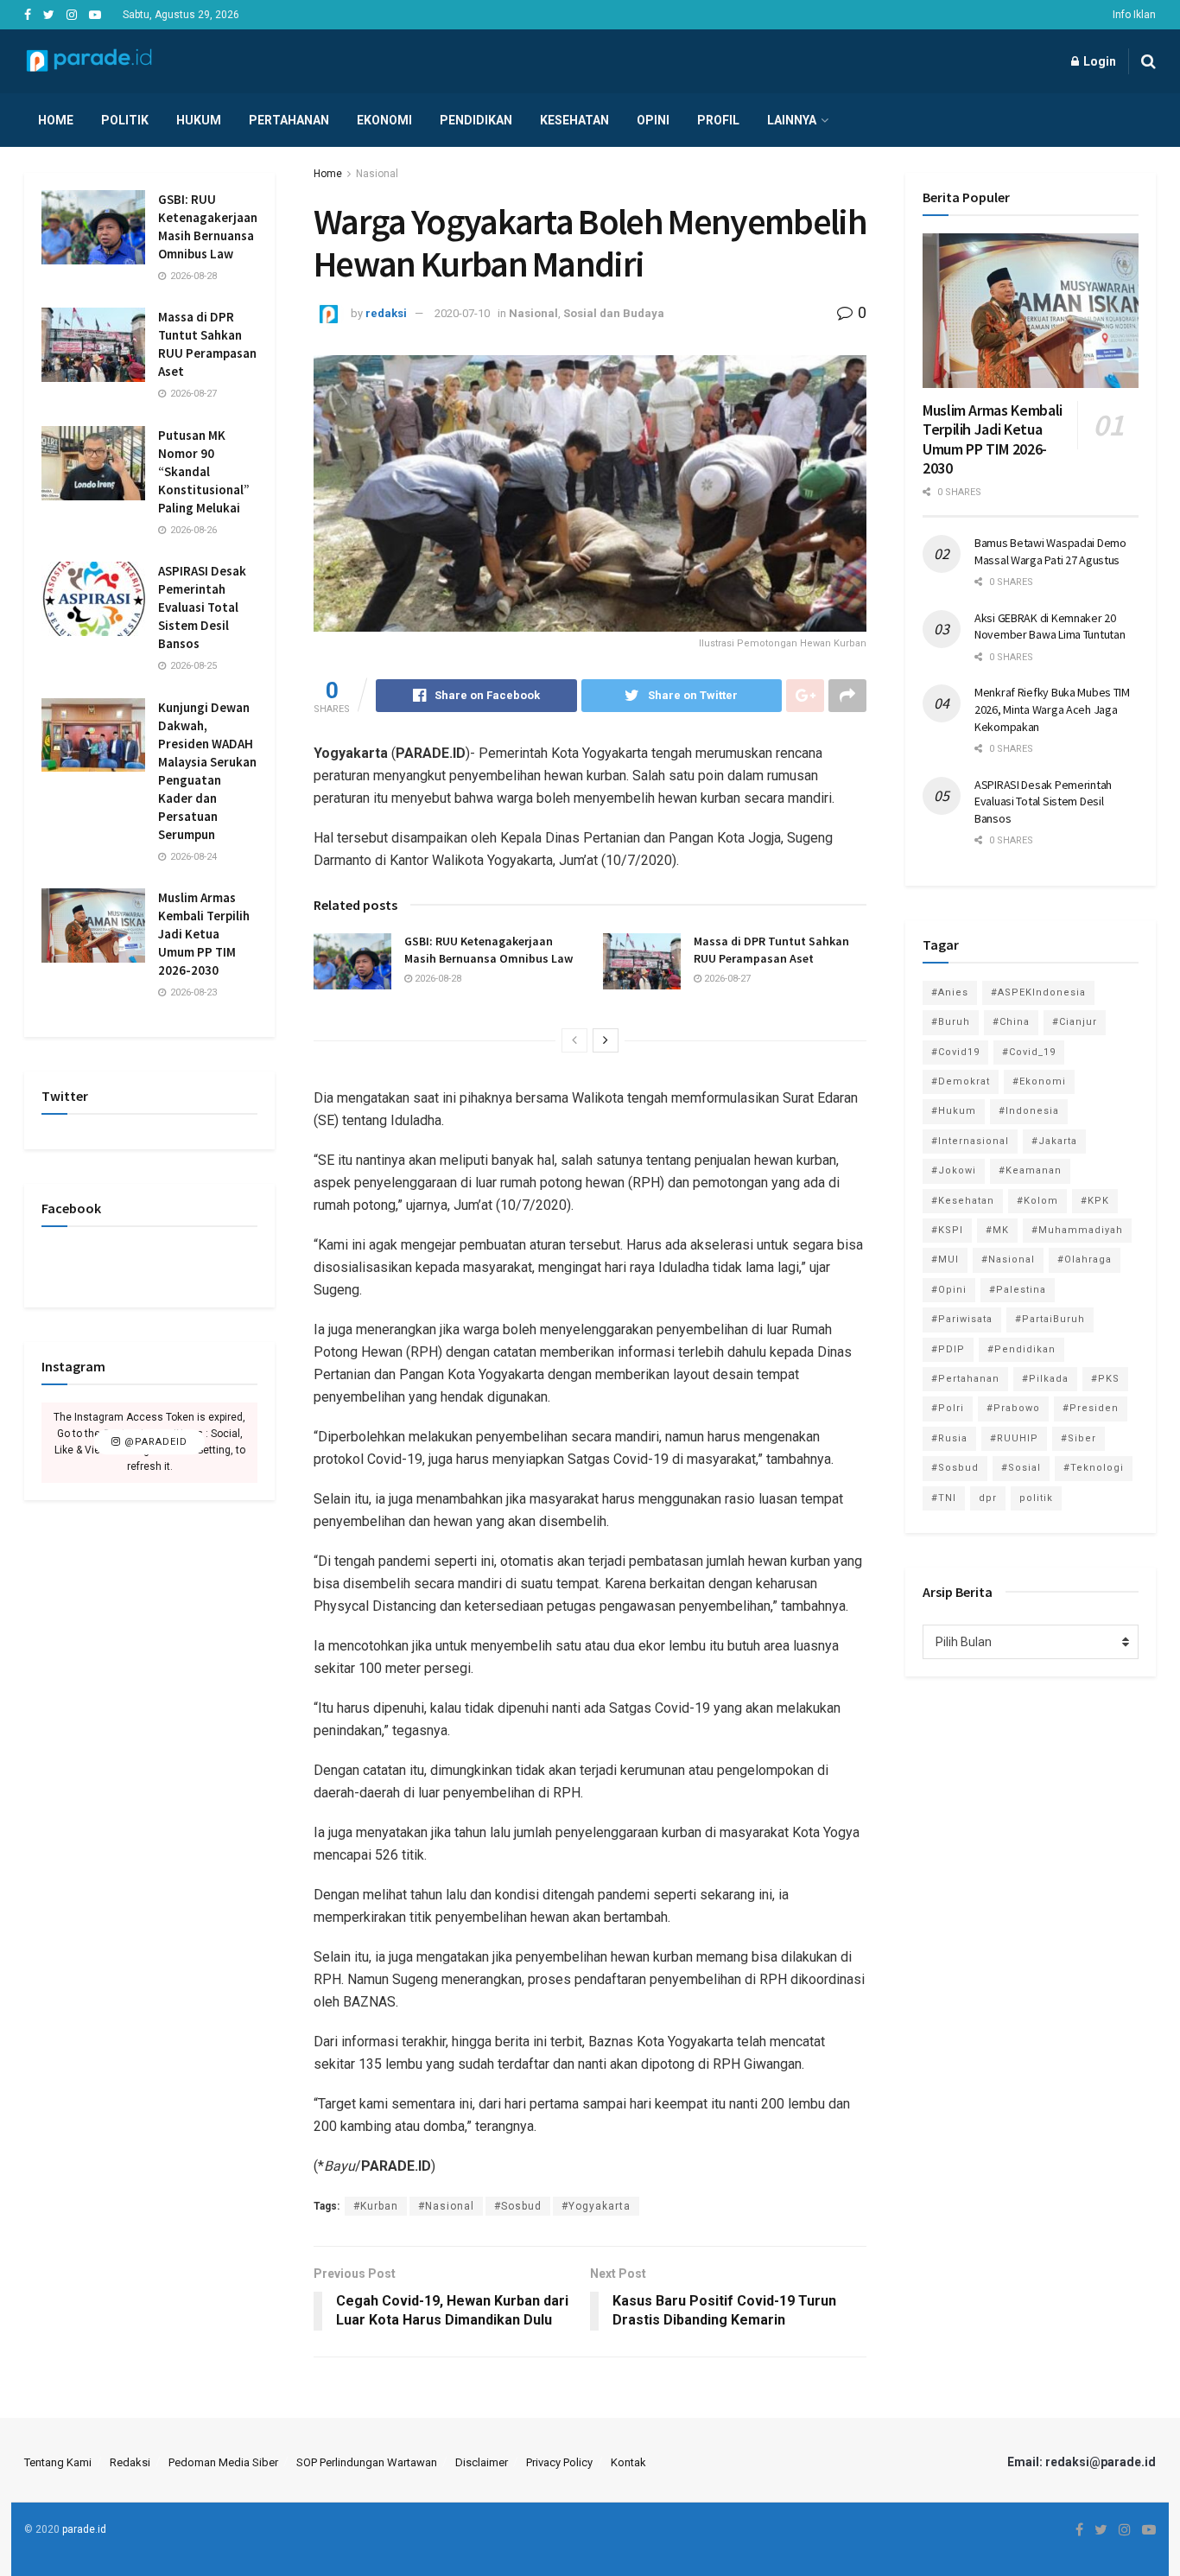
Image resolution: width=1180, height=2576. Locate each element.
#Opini (949, 1290)
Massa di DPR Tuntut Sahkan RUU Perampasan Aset (771, 950)
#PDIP (948, 1349)
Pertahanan (289, 120)
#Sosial (1021, 1468)
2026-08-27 (726, 979)
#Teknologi (1094, 1468)
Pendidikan (476, 120)
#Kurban (376, 2206)
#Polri (948, 1408)
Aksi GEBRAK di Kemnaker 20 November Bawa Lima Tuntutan (1050, 627)
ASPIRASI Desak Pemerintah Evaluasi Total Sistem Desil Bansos (202, 607)
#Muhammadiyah (1077, 1230)
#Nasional (446, 2206)
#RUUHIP (1014, 1438)
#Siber (1078, 1438)
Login (1098, 61)
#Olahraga (1085, 1259)
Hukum (199, 120)
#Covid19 (955, 1052)
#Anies (950, 992)
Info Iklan (1134, 15)
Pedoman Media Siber (223, 2462)
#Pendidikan (1021, 1349)
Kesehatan (574, 120)
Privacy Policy (559, 2462)
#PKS (1105, 1379)
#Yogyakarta (596, 2206)
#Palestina (1018, 1290)
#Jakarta (1054, 1141)
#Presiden (1091, 1408)
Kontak (628, 2462)
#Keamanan (1030, 1170)
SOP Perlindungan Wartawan (367, 2462)
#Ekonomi (1039, 1081)
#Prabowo (1013, 1408)
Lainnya (792, 120)
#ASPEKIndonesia (1038, 992)
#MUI (945, 1259)
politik (1036, 1498)
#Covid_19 (1029, 1052)
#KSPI (947, 1230)
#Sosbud (518, 2206)
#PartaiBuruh (1050, 1319)
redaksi (386, 313)
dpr (988, 1498)
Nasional (377, 174)
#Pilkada (1045, 1379)
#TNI (944, 1498)
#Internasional (970, 1141)
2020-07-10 (462, 313)
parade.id (84, 2529)
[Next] (606, 1040)
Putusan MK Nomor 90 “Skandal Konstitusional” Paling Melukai (204, 471)
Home (56, 120)
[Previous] (574, 1040)
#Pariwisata (962, 1319)
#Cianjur (1075, 1022)
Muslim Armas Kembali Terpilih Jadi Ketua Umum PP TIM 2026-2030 (204, 934)
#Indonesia (1029, 1111)
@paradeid (154, 1443)
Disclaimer (482, 2462)
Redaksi (130, 2462)
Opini (653, 120)
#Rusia (949, 1438)
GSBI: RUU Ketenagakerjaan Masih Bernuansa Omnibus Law (488, 950)
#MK (997, 1230)
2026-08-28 (437, 979)
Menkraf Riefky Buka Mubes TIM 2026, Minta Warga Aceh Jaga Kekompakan (1052, 709)
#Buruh (951, 1022)
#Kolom (1037, 1201)
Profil (718, 120)
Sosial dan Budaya (614, 313)
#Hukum (954, 1111)
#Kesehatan (963, 1201)
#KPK (1095, 1201)
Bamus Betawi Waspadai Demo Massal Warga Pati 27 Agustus (1050, 551)
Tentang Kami (58, 2462)
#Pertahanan (965, 1379)
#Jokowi (954, 1170)
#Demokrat (961, 1081)
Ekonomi (384, 120)
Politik (125, 120)
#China (1011, 1022)
